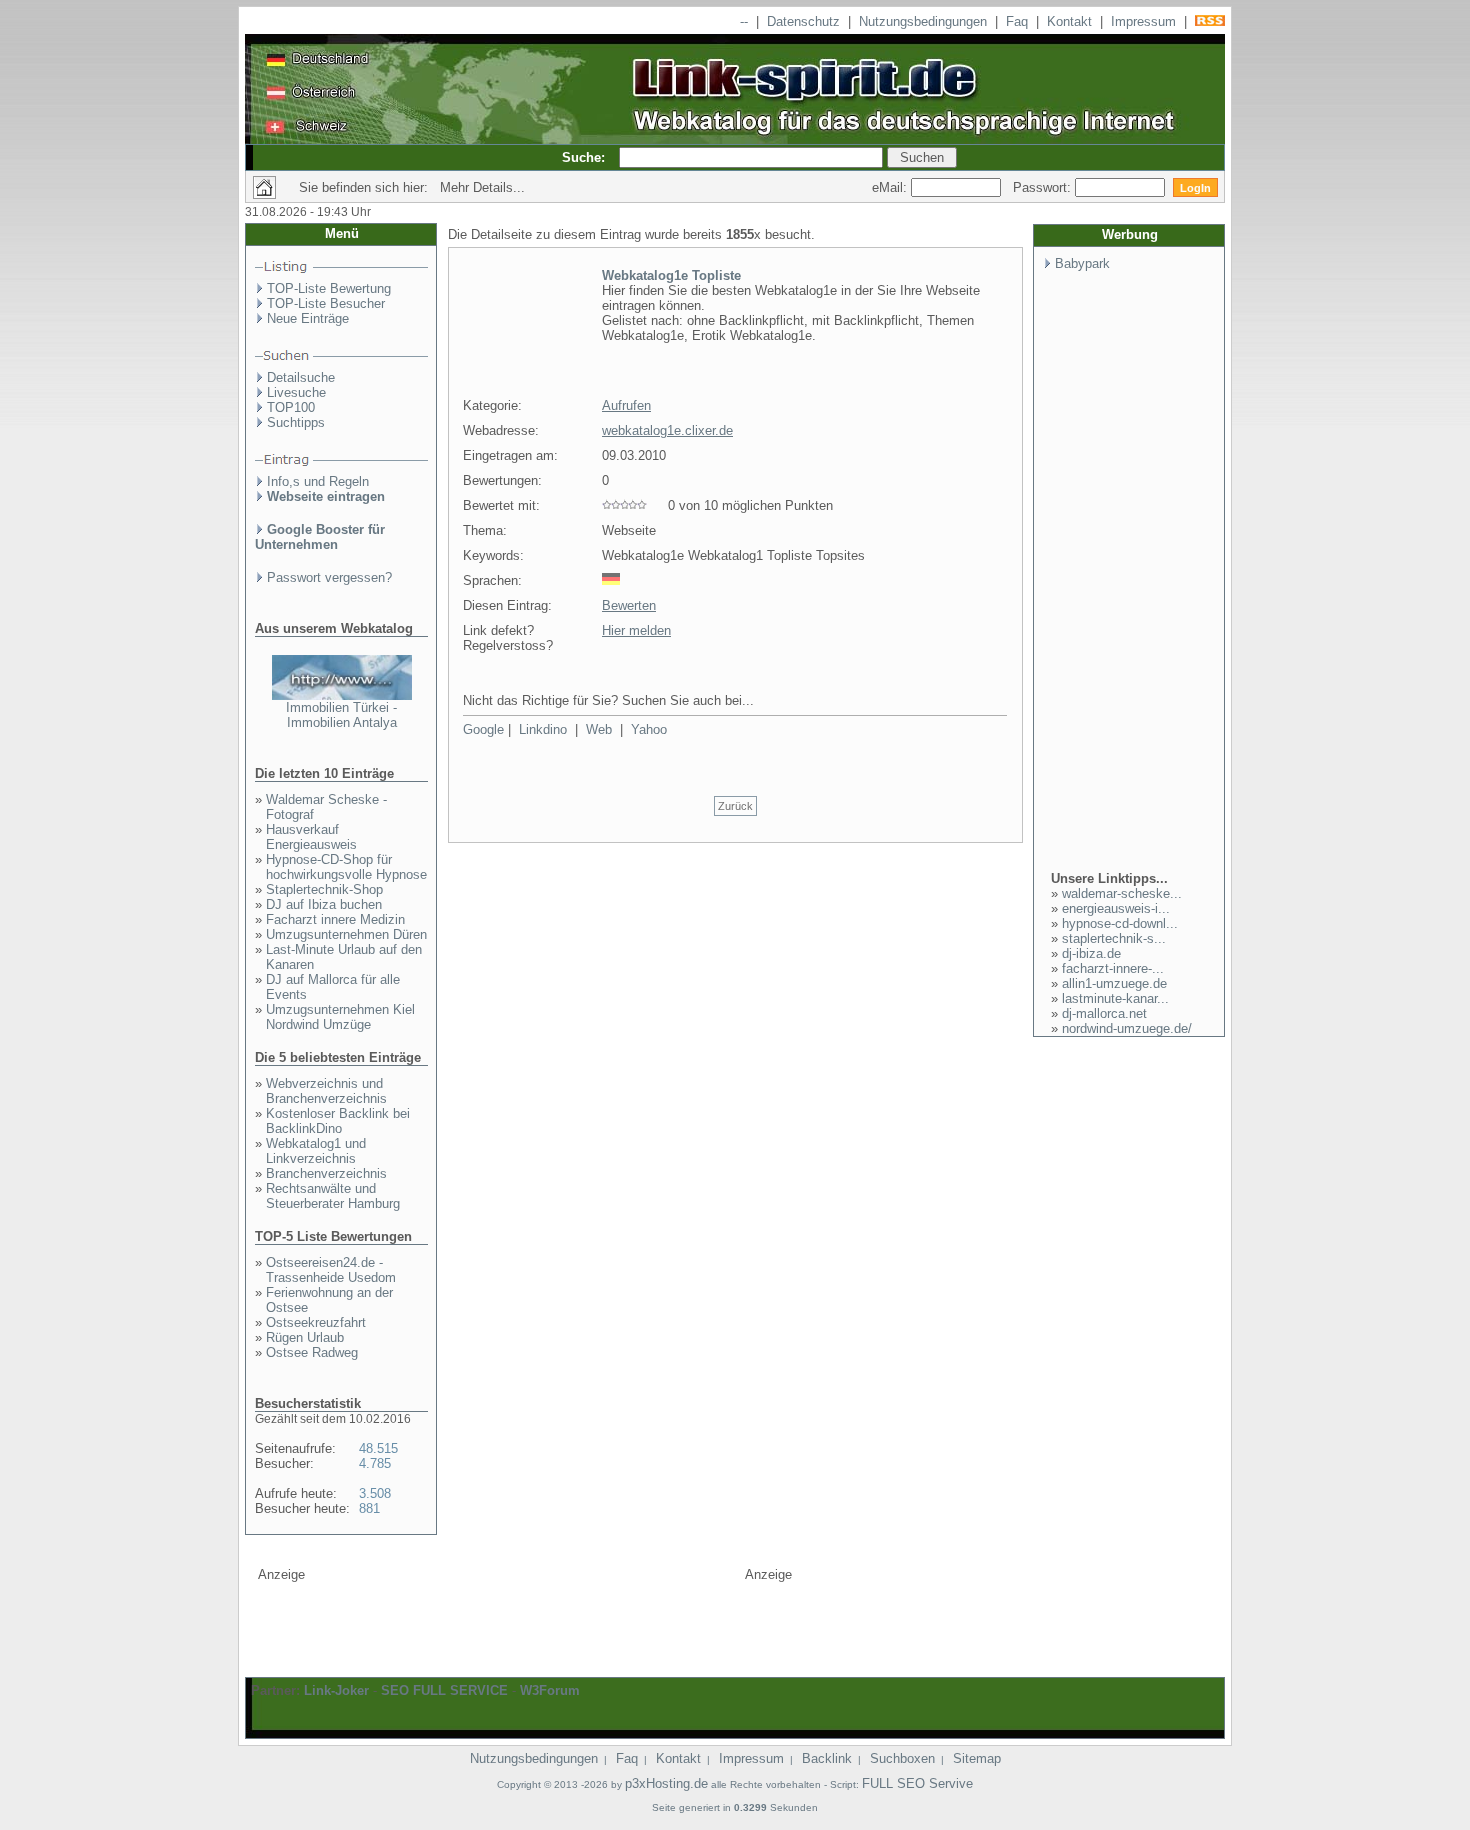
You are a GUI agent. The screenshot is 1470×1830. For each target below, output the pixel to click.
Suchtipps (296, 422)
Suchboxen (902, 1758)
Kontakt (1069, 21)
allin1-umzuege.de (1114, 983)
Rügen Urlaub (305, 1337)
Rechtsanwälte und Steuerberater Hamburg (333, 1196)
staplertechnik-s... (1114, 938)
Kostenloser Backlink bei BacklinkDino (338, 1121)
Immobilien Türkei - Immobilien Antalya (341, 715)
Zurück (735, 806)
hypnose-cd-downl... (1120, 923)
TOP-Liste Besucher (326, 303)
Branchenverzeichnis (326, 1173)
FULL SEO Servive (917, 1783)
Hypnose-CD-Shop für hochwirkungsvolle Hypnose (346, 867)
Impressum (1143, 21)
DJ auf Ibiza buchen (324, 904)
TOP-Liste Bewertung (329, 288)
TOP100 (291, 407)
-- (744, 21)
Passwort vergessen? (329, 577)
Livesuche (296, 392)
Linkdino (543, 729)
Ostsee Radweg (312, 1352)
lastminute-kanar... (1115, 998)
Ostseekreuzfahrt (316, 1322)
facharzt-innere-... (1113, 968)
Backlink (827, 1758)
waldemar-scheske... (1122, 893)
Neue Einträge (308, 318)
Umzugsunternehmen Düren (346, 934)
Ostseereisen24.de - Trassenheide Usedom (331, 1270)
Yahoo (649, 729)
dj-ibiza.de (1091, 953)
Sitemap (977, 1758)
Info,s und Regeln (318, 481)
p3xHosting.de (666, 1783)
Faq (1017, 21)
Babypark (1082, 263)
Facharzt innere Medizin (335, 919)
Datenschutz (803, 21)
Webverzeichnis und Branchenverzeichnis (326, 1091)
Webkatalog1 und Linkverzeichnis (316, 1151)
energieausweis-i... (1116, 908)
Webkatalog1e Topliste (671, 275)
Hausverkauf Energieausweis (311, 837)
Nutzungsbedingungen (923, 21)
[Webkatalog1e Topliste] (523, 384)
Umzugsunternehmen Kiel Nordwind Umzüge (340, 1017)
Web (599, 729)
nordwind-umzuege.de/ (1127, 1028)
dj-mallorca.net (1104, 1013)
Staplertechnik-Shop (324, 889)
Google (483, 729)
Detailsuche (301, 377)
